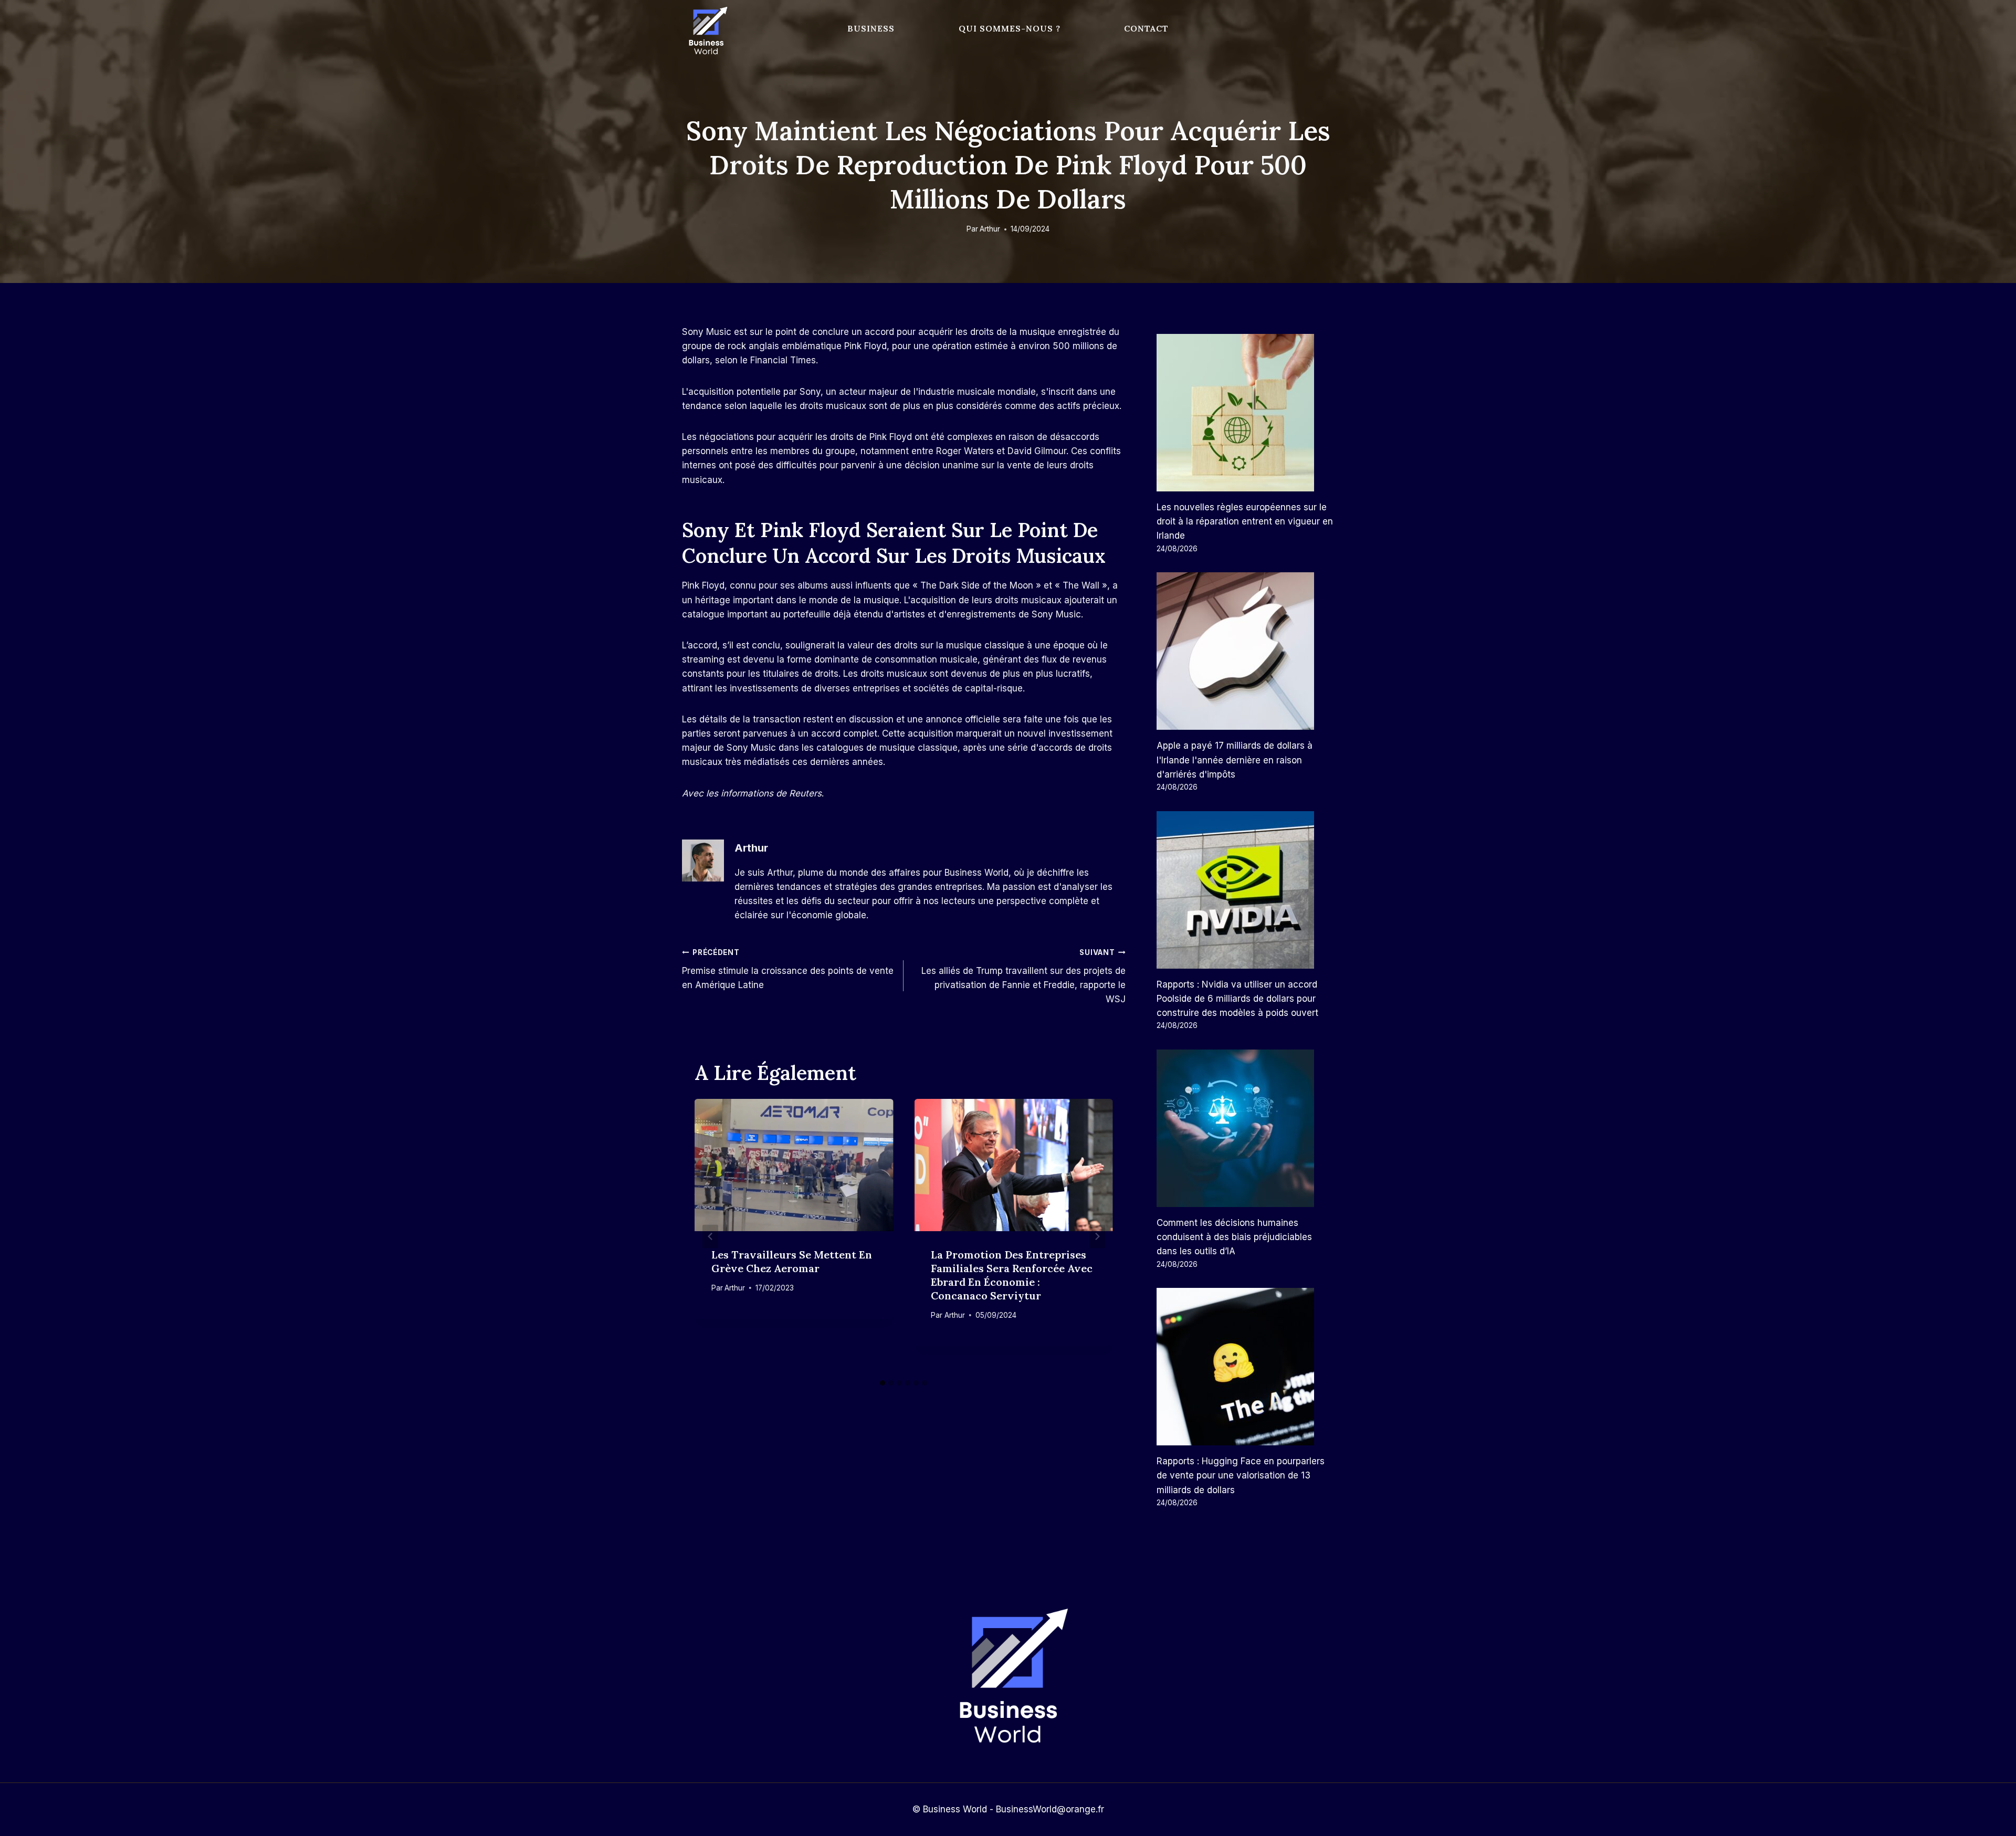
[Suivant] (1097, 1237)
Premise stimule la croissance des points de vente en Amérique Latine (788, 969)
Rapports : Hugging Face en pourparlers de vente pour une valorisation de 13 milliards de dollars (1241, 1475)
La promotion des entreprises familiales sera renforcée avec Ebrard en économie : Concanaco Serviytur (1012, 1275)
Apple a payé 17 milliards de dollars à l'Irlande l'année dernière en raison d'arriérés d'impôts (1235, 760)
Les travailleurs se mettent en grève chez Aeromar (792, 1261)
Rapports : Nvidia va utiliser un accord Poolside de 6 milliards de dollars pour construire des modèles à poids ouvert (1237, 999)
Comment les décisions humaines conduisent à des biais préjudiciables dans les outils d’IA (1234, 1237)
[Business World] (706, 31)
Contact (1146, 28)
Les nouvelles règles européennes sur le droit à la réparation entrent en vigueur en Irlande (1245, 521)
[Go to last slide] (710, 1237)
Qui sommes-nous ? (1010, 28)
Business (871, 28)
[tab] (883, 1383)
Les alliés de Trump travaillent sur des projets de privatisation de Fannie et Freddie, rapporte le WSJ (1023, 976)
